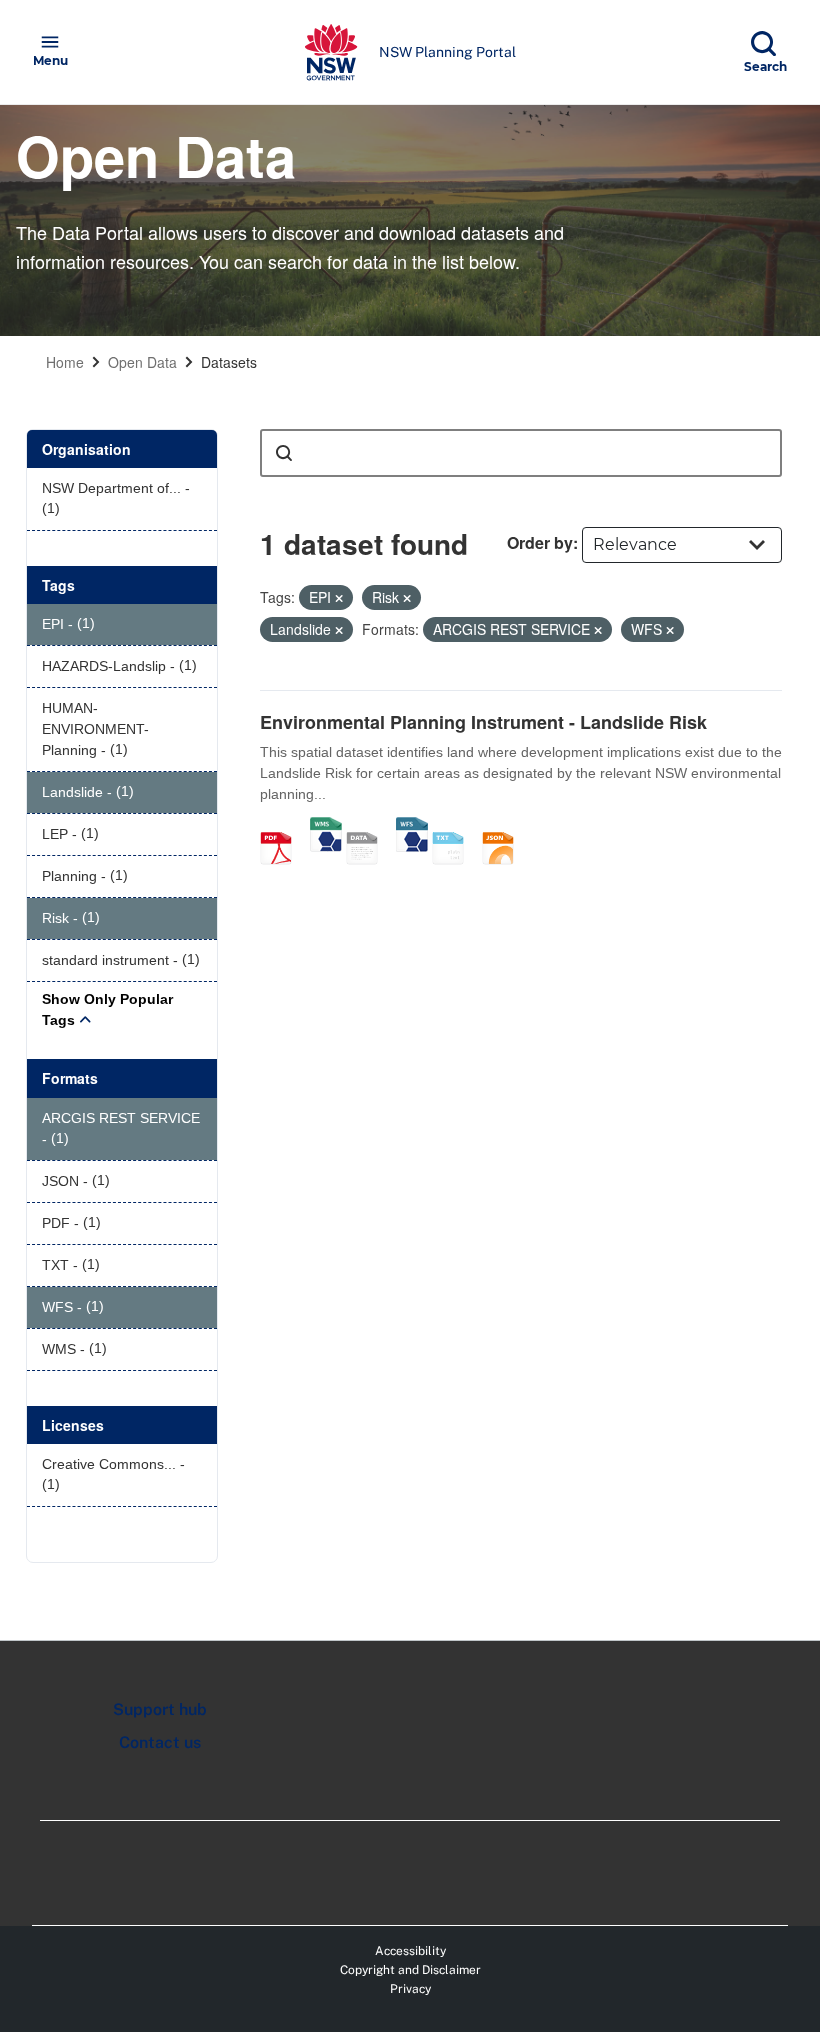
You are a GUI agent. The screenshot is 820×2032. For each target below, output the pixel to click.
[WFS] (412, 827)
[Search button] (284, 453)
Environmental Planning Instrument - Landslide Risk (483, 722)
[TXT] (455, 827)
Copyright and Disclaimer (410, 1970)
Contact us (160, 1742)
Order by (540, 542)
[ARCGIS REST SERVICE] (369, 827)
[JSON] (505, 827)
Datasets (229, 362)
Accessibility (410, 1951)
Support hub (160, 1709)
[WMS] (326, 827)
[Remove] (339, 598)
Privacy (410, 1989)
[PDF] (283, 827)
